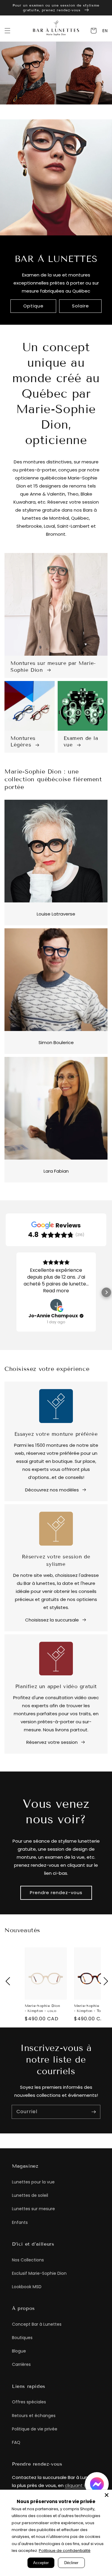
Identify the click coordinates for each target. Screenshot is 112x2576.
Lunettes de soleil (30, 2195)
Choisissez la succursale (52, 1620)
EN (105, 31)
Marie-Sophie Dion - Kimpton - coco (43, 2008)
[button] (7, 31)
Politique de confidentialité (65, 2551)
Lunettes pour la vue (33, 2182)
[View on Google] (56, 1305)
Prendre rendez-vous (56, 1892)
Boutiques (22, 2338)
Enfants (20, 2222)
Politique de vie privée (35, 2429)
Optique (33, 306)
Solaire (80, 306)
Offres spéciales (29, 2402)
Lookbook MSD (27, 2287)
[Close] (107, 2495)
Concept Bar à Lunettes (37, 2324)
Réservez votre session (52, 1742)
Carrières (21, 2364)
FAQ (16, 2442)
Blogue (19, 2351)
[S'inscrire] (93, 2112)
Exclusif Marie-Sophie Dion (39, 2273)
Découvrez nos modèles (52, 1490)
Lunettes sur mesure (33, 2209)
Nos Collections (28, 2260)
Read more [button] (56, 1291)
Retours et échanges (34, 2416)
